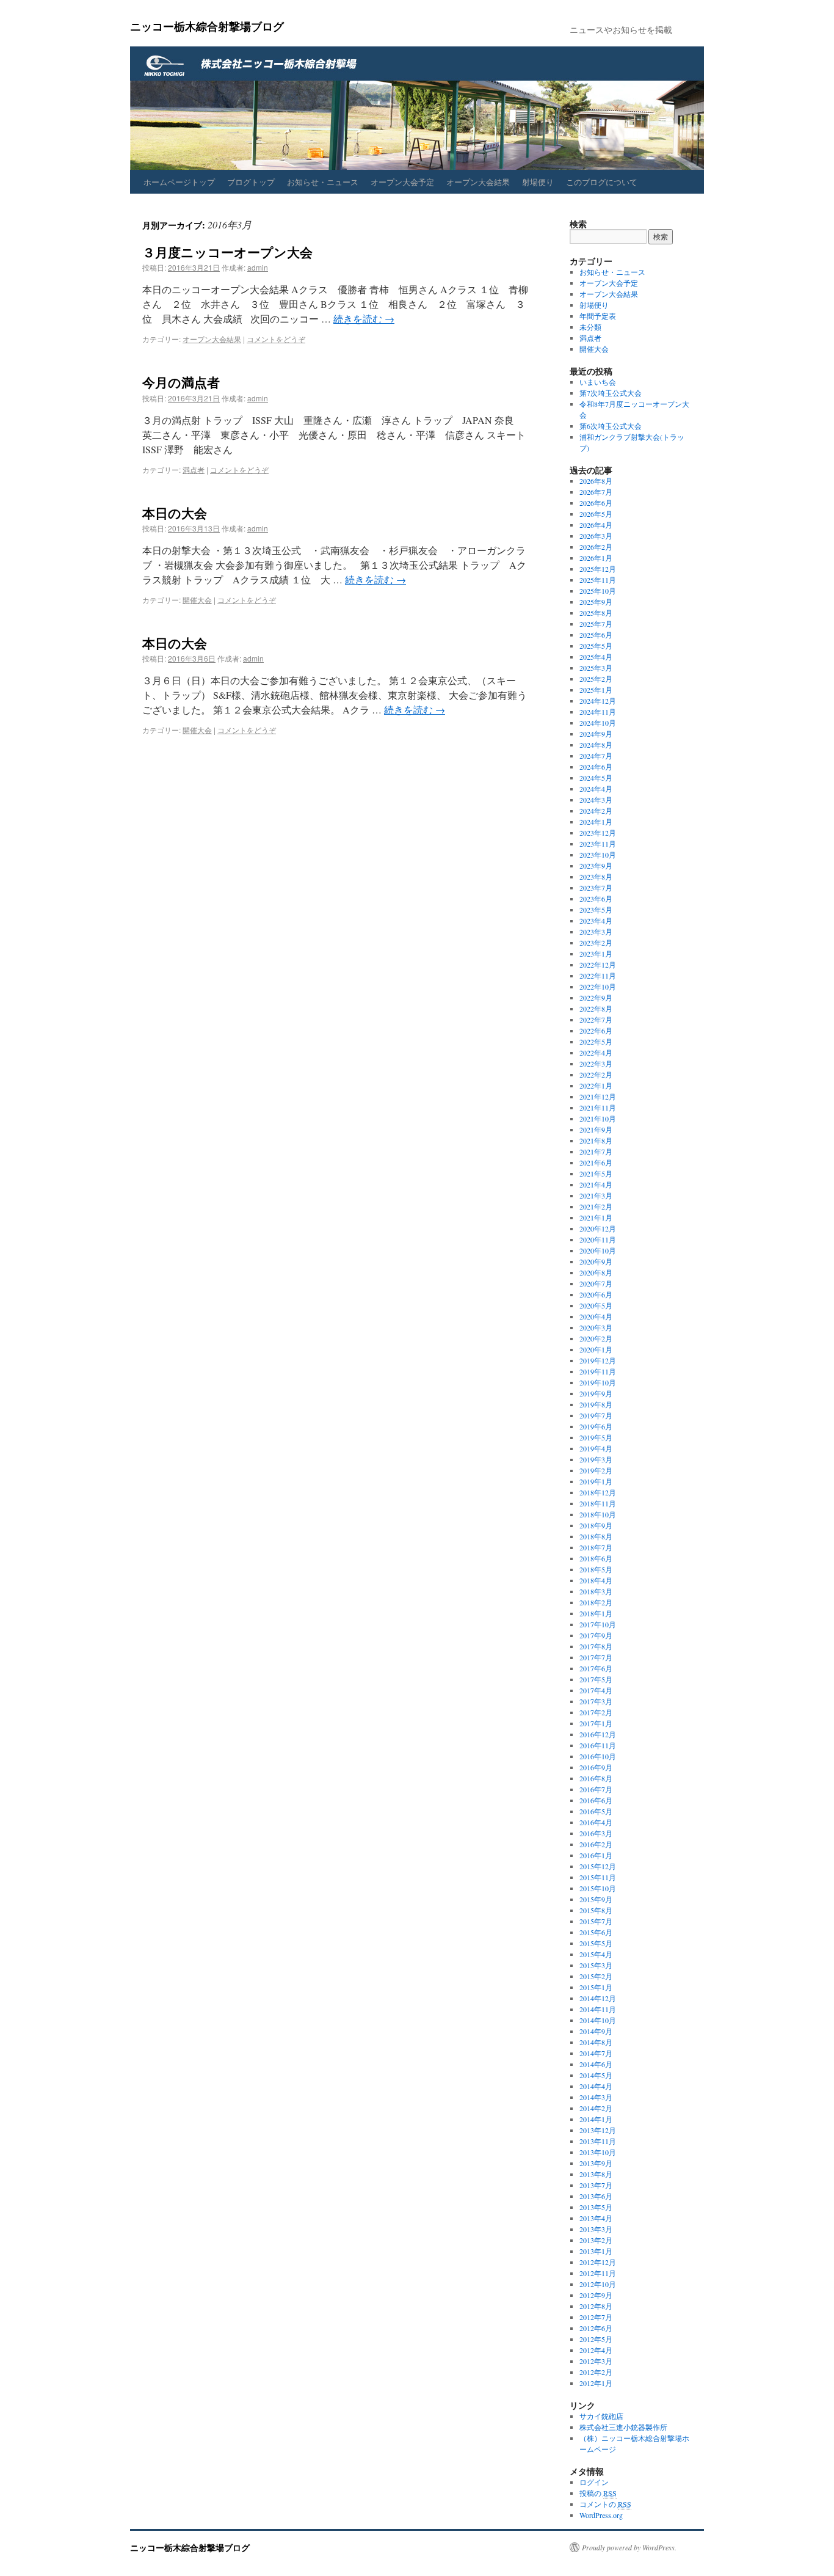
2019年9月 (596, 1393)
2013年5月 (596, 2207)
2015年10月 (598, 1888)
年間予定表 (598, 316)
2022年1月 (596, 1085)
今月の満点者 (181, 382)
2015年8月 (596, 1910)
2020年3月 (596, 1327)
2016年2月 (596, 1844)
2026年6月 (596, 503)
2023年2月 (596, 943)
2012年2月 (596, 2372)
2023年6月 (596, 899)
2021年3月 (596, 1195)
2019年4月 (596, 1448)
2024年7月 (596, 756)
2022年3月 (596, 1064)
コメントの (605, 2504)
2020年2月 (596, 1338)
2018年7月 (596, 1547)
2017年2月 (596, 1712)
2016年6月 (596, 1800)
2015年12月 (598, 1866)
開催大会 (197, 600)
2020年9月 (596, 1261)
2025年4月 (596, 657)
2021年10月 (598, 1118)
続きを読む (364, 319)
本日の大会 (175, 513)
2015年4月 (596, 1954)
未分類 (590, 327)
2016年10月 (598, 1756)
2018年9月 (596, 1525)
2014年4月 (596, 2086)
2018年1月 (596, 1613)
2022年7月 (596, 1020)
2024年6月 (596, 767)
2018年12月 (598, 1492)
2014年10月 (598, 2020)
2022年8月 (596, 1009)
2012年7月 (596, 2317)
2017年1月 (596, 1723)
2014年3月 (596, 2097)
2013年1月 (596, 2251)
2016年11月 (598, 1745)
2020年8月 (596, 1272)
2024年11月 (598, 712)
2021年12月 (598, 1096)
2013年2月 (596, 2240)
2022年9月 (596, 998)
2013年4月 (596, 2218)
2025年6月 (596, 635)
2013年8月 (596, 2174)
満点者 (194, 469)
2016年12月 (598, 1734)
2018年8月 (596, 1536)
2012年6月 (596, 2328)
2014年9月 (596, 2031)
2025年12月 (598, 569)
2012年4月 (596, 2350)
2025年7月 (596, 624)
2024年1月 (596, 822)
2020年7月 (596, 1283)
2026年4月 (596, 525)
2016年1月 (596, 1855)
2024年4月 (596, 789)
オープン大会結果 (478, 182)
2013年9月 (596, 2163)
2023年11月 (598, 844)
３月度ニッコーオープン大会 (227, 252)
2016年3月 (596, 1833)
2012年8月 (596, 2306)
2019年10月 (598, 1382)
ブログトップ (251, 182)
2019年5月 (596, 1437)
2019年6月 (596, 1426)
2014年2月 (596, 2108)
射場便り (538, 182)
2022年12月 (598, 965)
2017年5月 (596, 1679)
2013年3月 (596, 2229)
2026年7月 (596, 492)
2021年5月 (596, 1173)
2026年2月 (596, 547)
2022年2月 (596, 1075)
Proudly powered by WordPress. (629, 2547)
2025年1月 (596, 690)
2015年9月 (596, 1899)
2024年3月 (596, 800)
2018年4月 (596, 1580)
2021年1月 (596, 1217)
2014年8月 (596, 2042)
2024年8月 (596, 745)
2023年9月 (596, 866)
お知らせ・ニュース (323, 182)
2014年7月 (596, 2053)
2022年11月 (598, 976)
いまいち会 (598, 382)
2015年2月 (596, 1976)
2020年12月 (598, 1228)
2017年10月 (598, 1624)
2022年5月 (596, 1042)
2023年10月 (598, 855)
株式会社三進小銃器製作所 (623, 2427)
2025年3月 (596, 668)
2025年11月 (598, 580)
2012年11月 (598, 2273)
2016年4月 (596, 1822)
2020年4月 (596, 1316)
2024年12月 (598, 701)
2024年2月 (596, 811)
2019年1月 (596, 1481)
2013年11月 (598, 2141)
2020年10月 (598, 1250)
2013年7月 (596, 2185)
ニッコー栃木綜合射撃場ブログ (207, 26)
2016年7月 (596, 1789)
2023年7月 (596, 888)
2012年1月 (596, 2383)
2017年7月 (596, 1657)
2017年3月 (596, 1701)
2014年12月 (598, 1998)
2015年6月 (596, 1932)
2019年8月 (596, 1404)
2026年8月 (596, 481)
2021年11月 (598, 1107)
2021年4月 (596, 1184)
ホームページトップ (179, 182)
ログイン (594, 2482)
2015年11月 (598, 1877)
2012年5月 (596, 2339)
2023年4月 (596, 921)
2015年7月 (596, 1921)
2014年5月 (596, 2075)
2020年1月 (596, 1349)
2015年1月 (596, 1987)
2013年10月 (598, 2152)
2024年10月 (598, 723)
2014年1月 (596, 2119)
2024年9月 (596, 734)
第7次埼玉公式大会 (611, 393)
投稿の (598, 2493)
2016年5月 (596, 1811)
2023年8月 (596, 877)
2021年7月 (596, 1151)
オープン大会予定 (402, 182)
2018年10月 (598, 1514)
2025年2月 (596, 679)
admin (258, 267)
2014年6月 (596, 2064)
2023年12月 (598, 833)
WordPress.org (601, 2515)
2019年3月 (596, 1459)
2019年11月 (598, 1371)
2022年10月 (598, 987)
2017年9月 (596, 1635)
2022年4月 (596, 1053)
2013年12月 (598, 2130)
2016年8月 (596, 1778)
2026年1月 (596, 558)
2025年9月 (596, 602)
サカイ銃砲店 (601, 2416)
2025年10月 (598, 591)
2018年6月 (596, 1558)
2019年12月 (598, 1360)
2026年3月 (596, 536)
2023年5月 (596, 910)
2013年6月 (596, 2196)
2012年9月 (596, 2295)
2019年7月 (596, 1415)
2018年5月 (596, 1569)
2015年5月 (596, 1943)
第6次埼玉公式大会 (611, 426)
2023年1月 (596, 954)
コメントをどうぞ (276, 339)
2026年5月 (596, 514)
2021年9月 (596, 1129)
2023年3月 (596, 932)
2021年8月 (596, 1140)
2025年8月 (596, 613)
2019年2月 (596, 1470)
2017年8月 (596, 1646)
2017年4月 (596, 1690)
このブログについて (602, 182)
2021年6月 (596, 1162)
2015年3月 (596, 1965)
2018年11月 (598, 1503)
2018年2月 (596, 1602)
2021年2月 (596, 1206)
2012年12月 (598, 2262)
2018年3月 (596, 1591)
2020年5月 (596, 1305)
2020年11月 (598, 1239)
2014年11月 (598, 2009)
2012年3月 (596, 2361)
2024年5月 (596, 778)
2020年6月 (596, 1294)
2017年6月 (596, 1668)
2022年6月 (596, 1031)
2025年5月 (596, 646)
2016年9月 (596, 1767)
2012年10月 (598, 2284)
